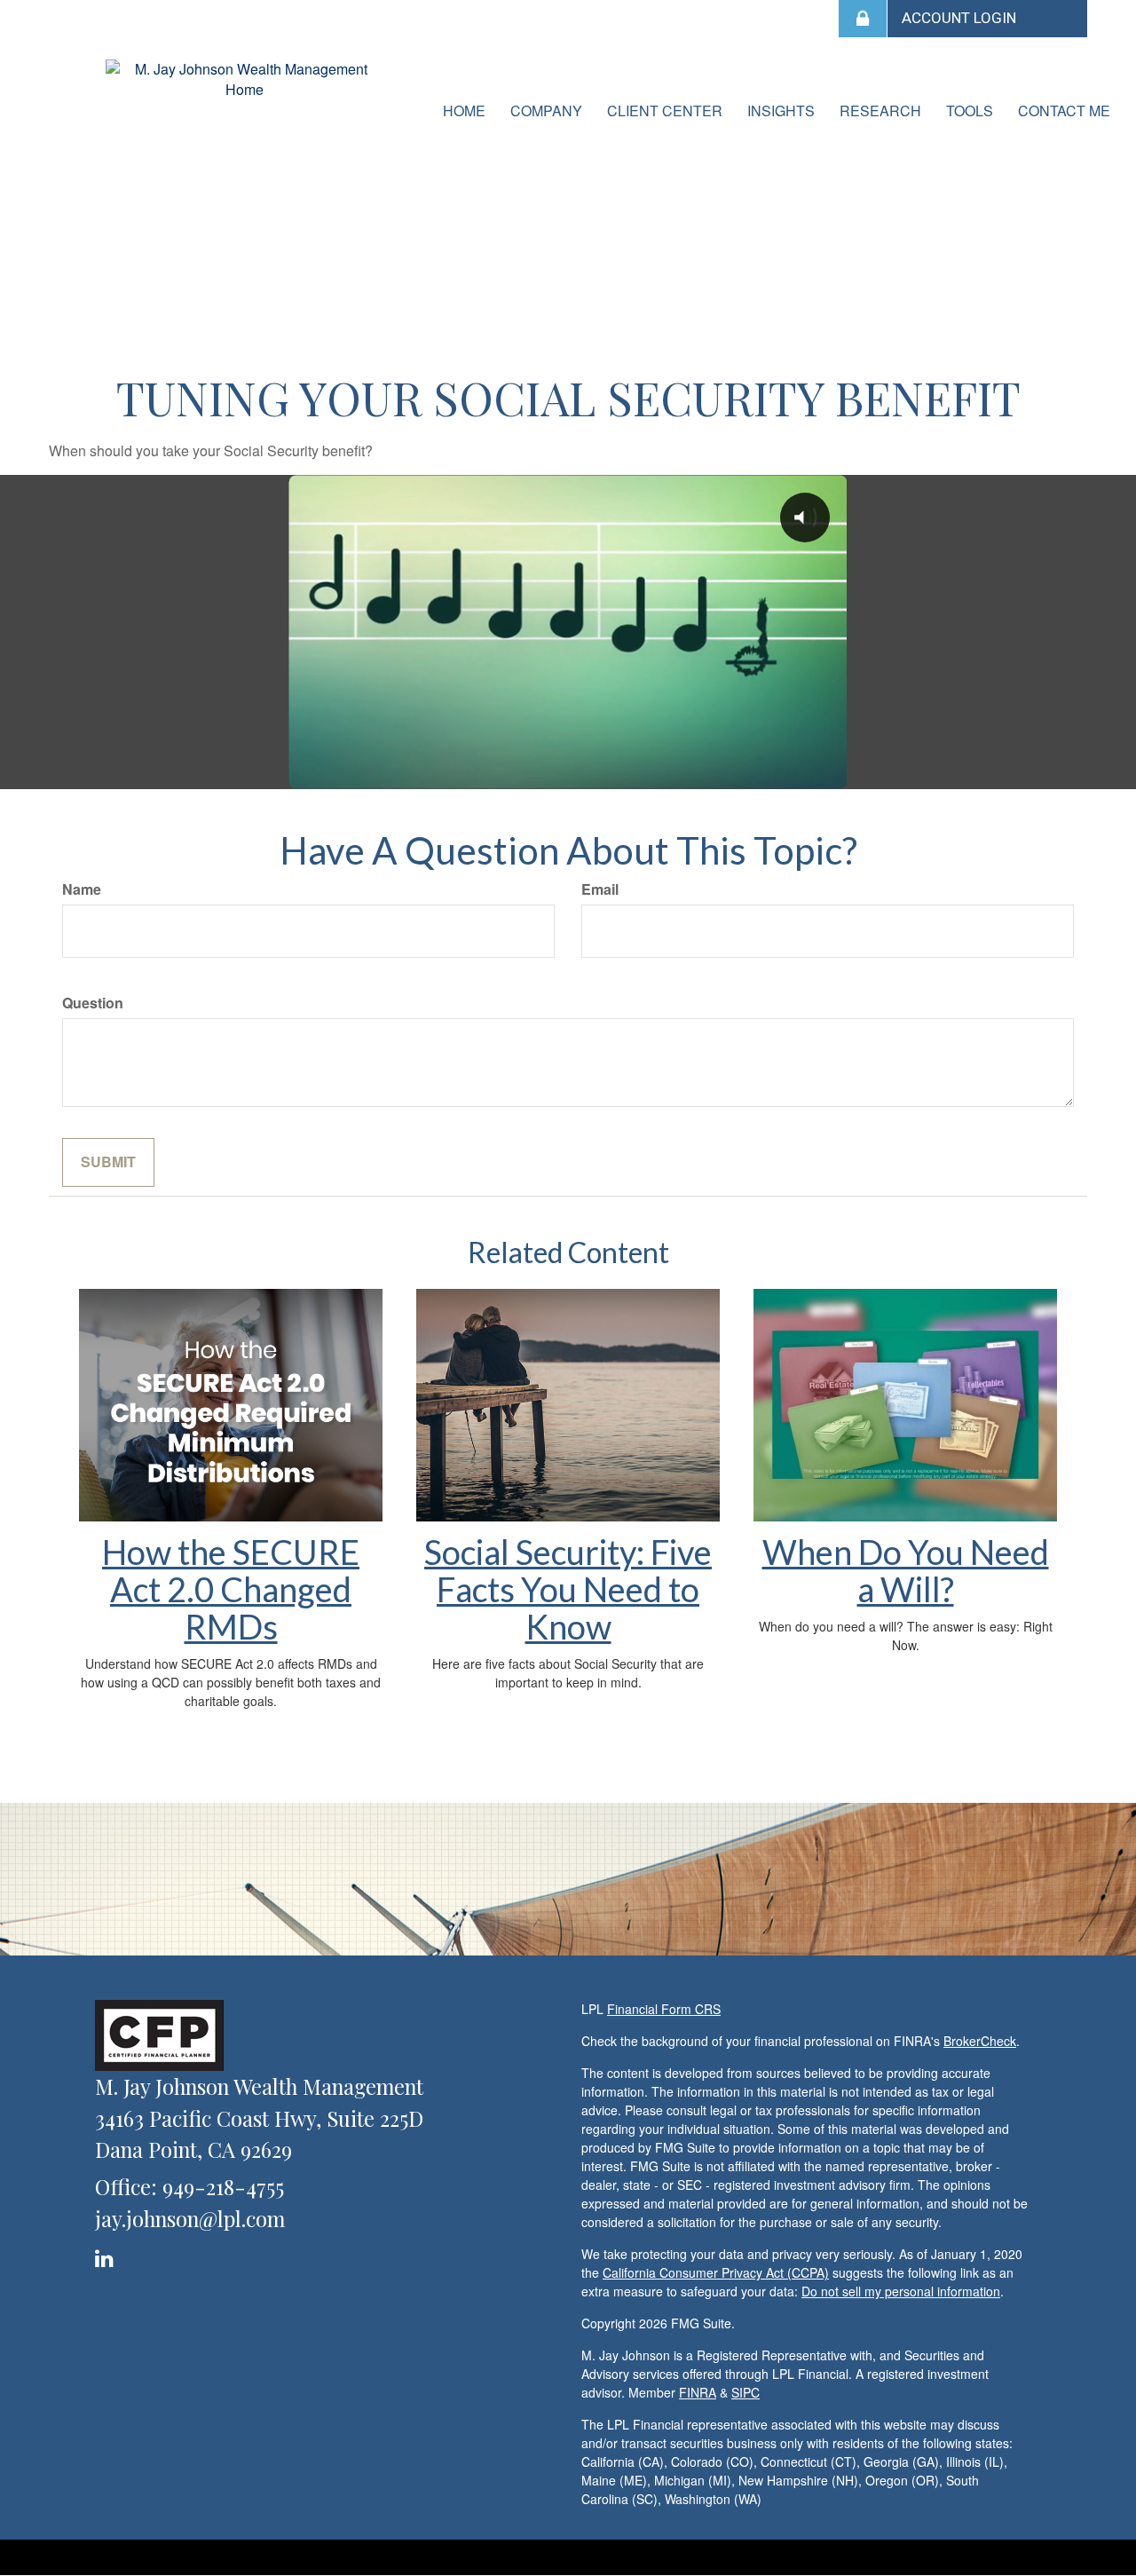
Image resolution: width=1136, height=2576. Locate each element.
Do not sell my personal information (901, 2291)
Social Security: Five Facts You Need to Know (568, 1589)
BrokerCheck (980, 2041)
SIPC (745, 2392)
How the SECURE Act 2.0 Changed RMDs (231, 1589)
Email (600, 889)
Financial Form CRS (664, 2009)
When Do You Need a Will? (906, 1570)
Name (82, 889)
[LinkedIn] (107, 2255)
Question (93, 1003)
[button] (546, 111)
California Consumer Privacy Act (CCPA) (716, 2272)
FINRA (698, 2392)
